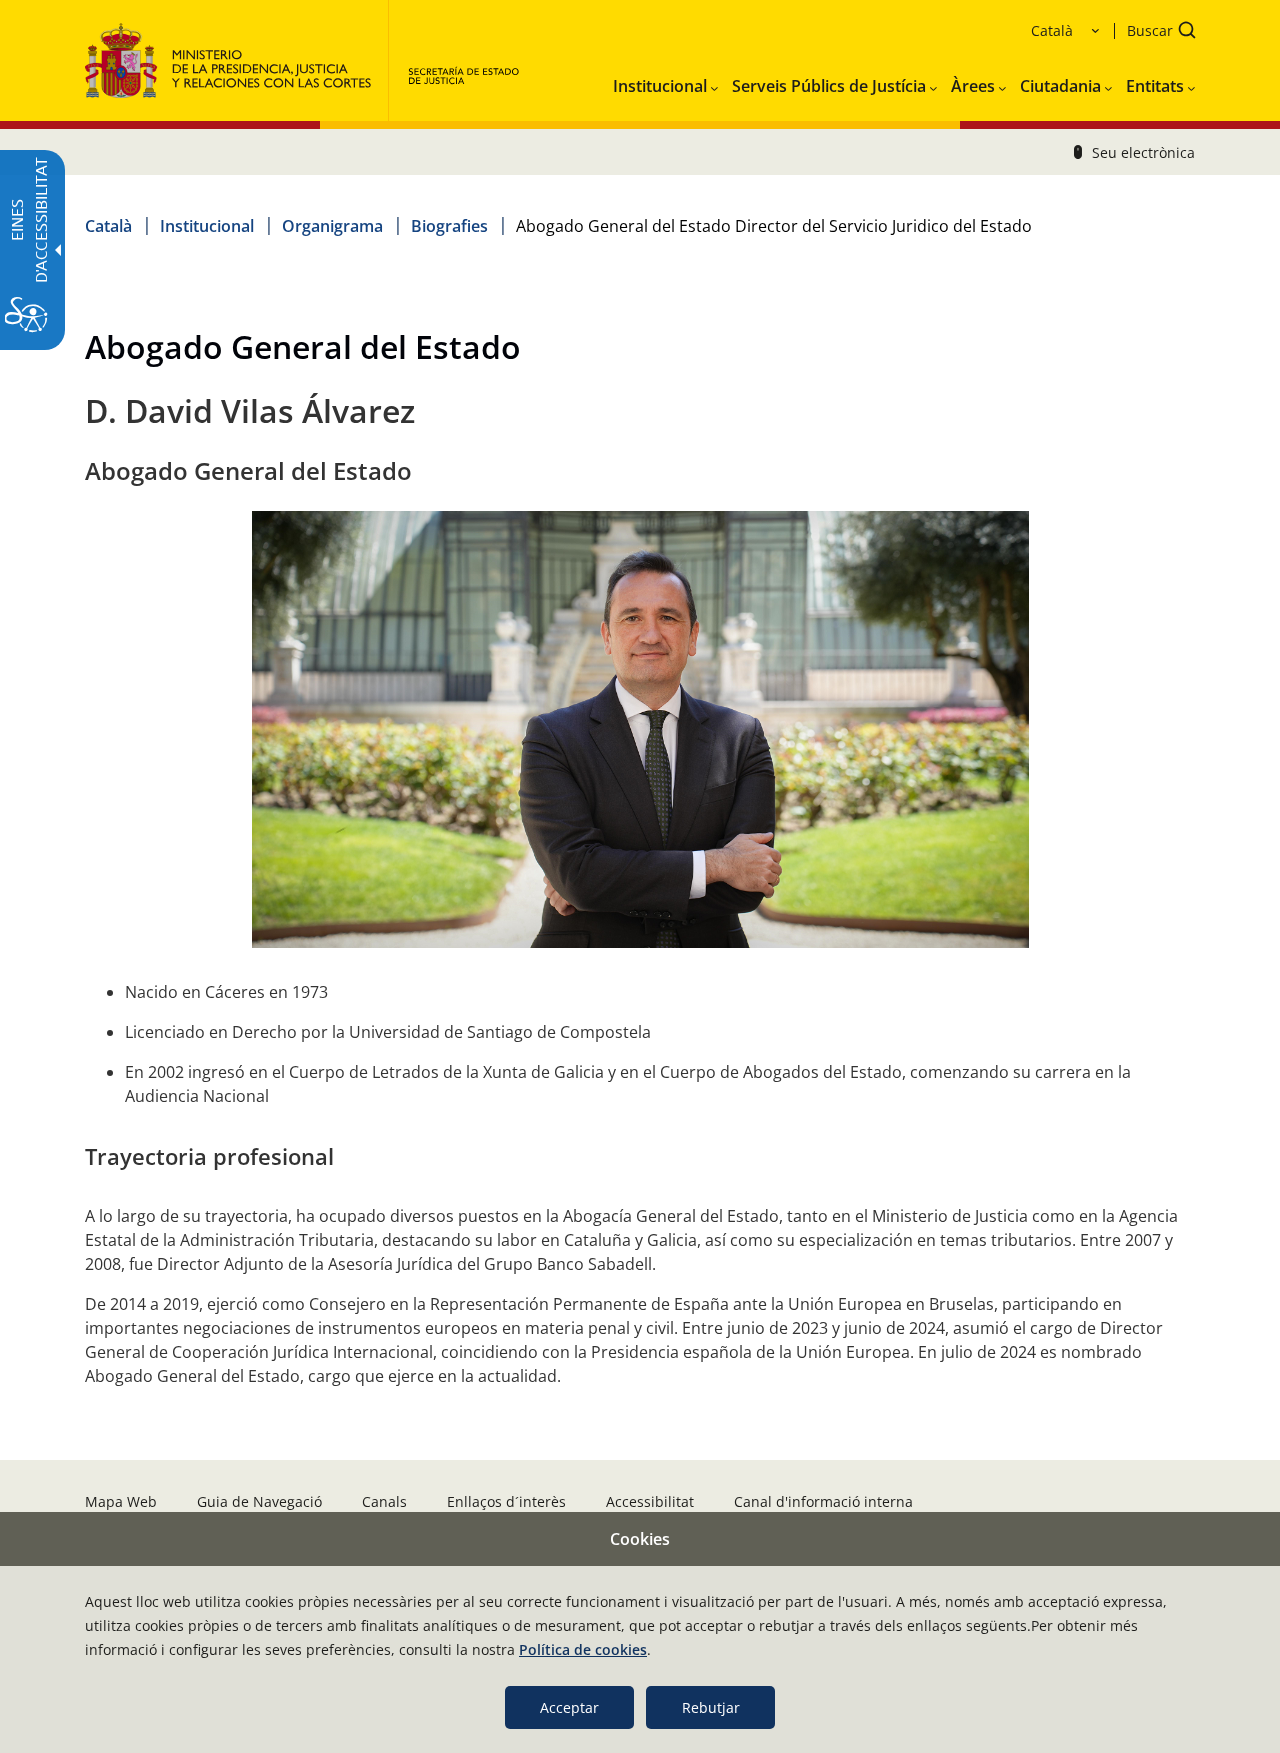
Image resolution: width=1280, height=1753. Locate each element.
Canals (384, 1501)
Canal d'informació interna (823, 1501)
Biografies (449, 226)
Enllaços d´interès (506, 1501)
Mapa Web (121, 1501)
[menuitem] (665, 82)
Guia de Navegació (259, 1501)
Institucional (207, 226)
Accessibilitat (650, 1501)
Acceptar (569, 1707)
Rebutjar (711, 1707)
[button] (1155, 32)
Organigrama (332, 226)
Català (108, 226)
